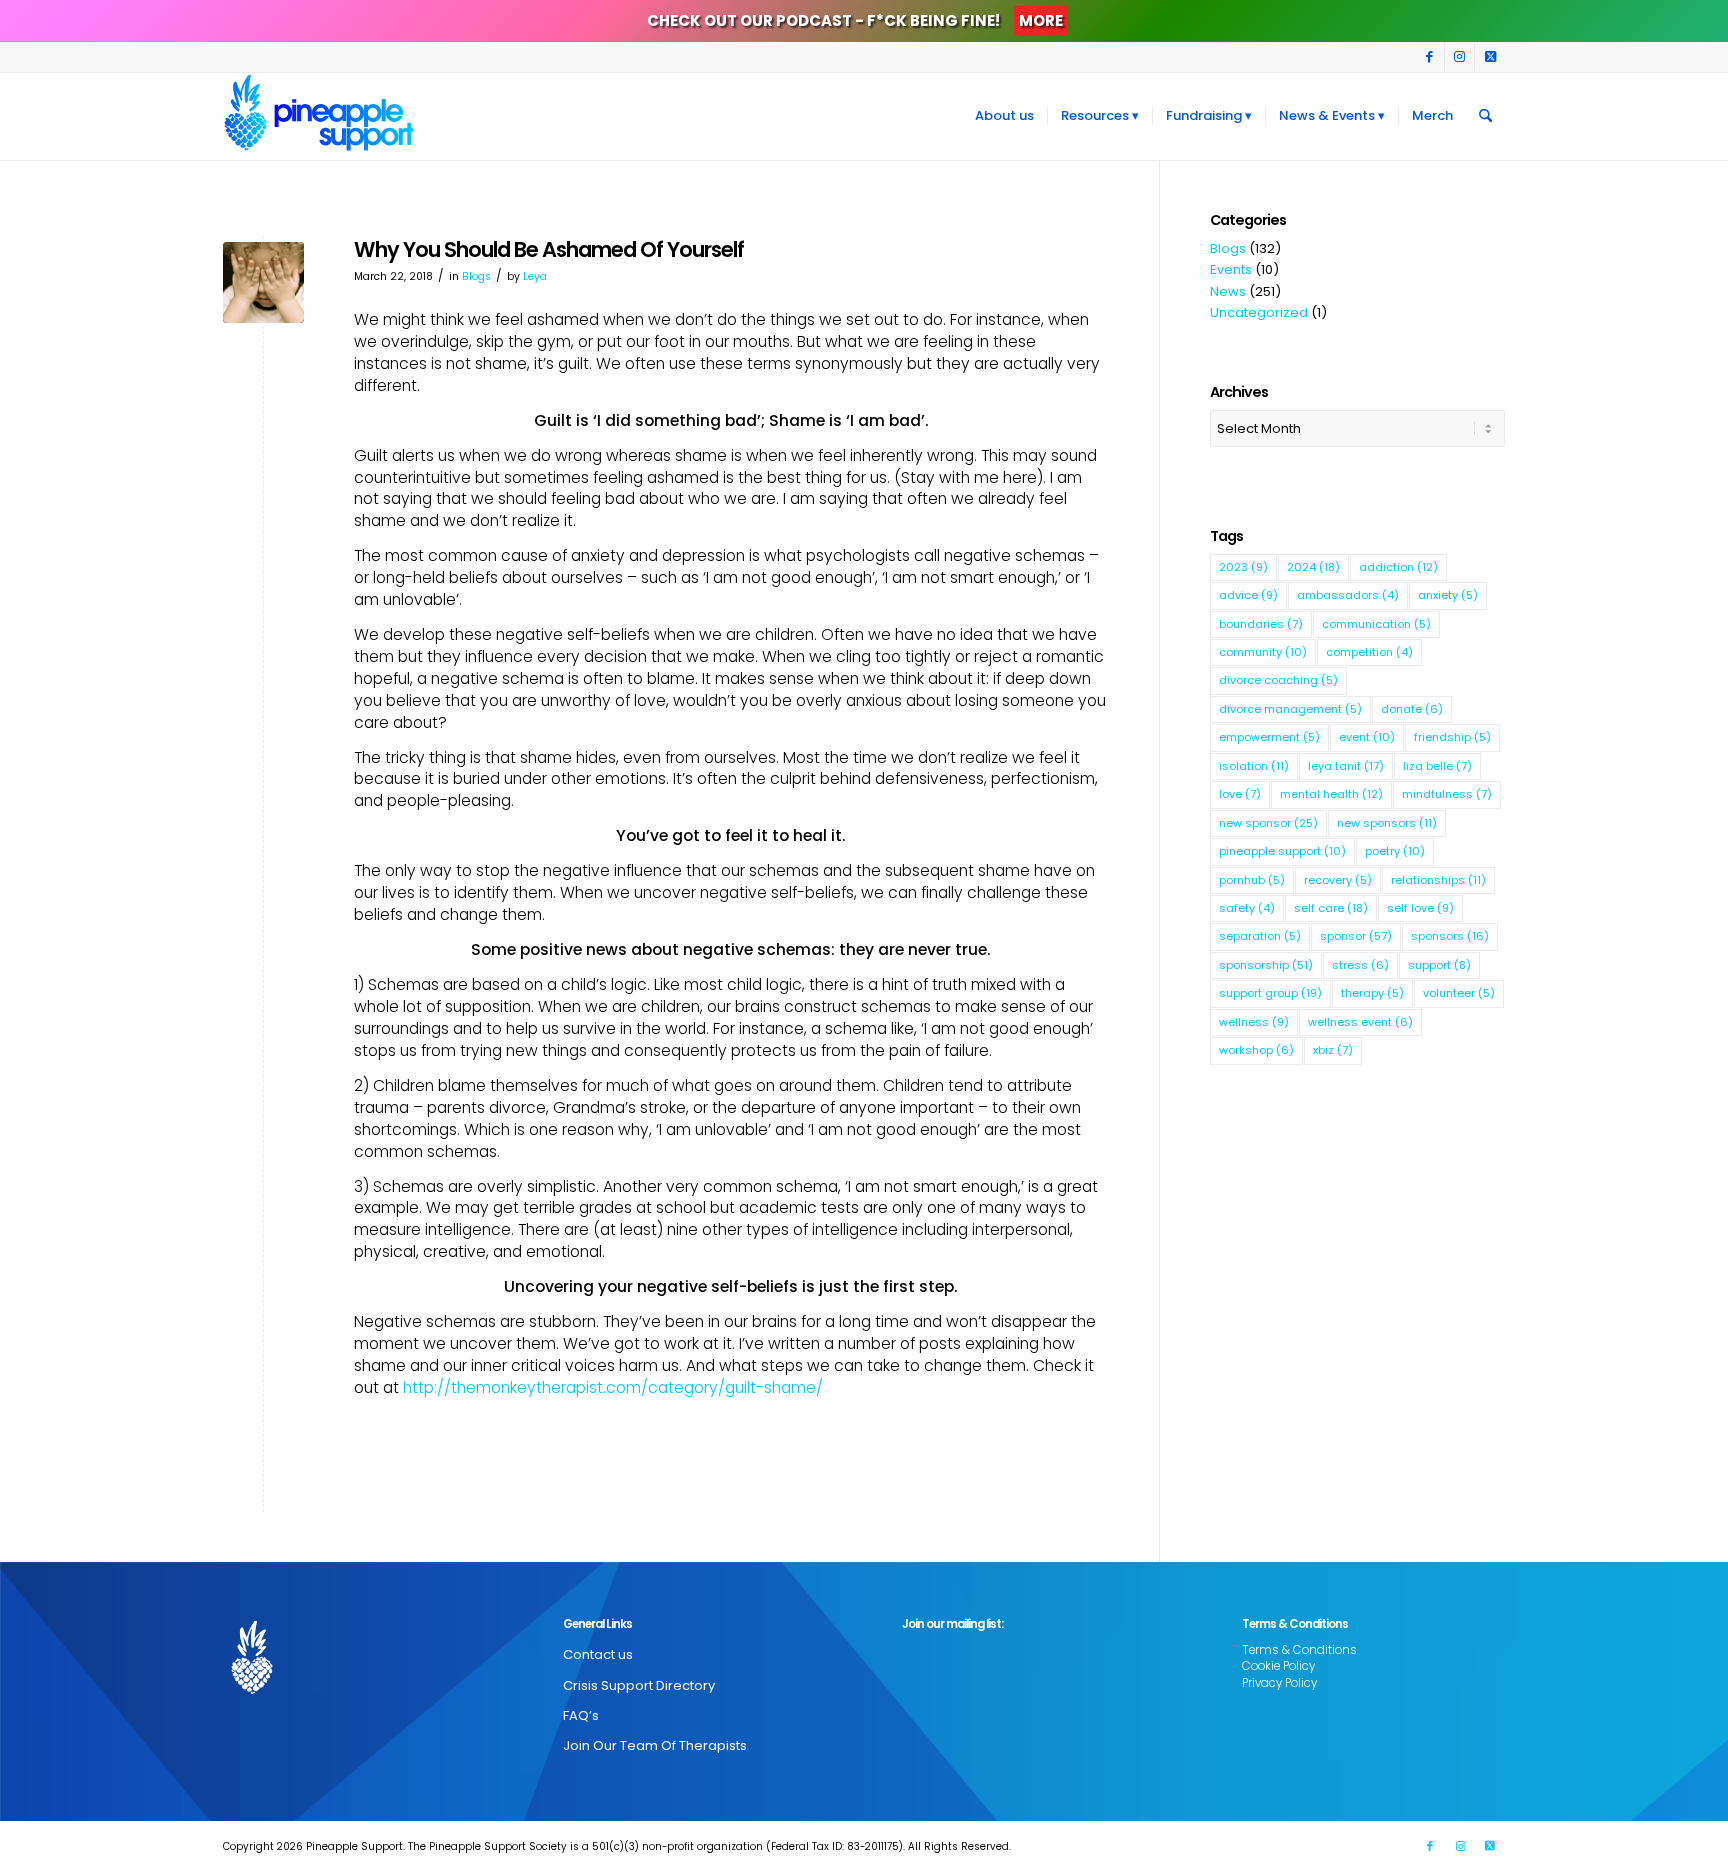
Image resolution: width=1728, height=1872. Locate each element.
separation (1260, 936)
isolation (1254, 766)
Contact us (598, 1654)
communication (1376, 624)
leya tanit (1346, 766)
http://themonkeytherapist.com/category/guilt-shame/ (613, 1387)
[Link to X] (1490, 57)
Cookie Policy (1278, 1666)
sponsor (1356, 936)
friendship (1452, 737)
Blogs (476, 276)
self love (1420, 908)
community (1263, 652)
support (1439, 965)
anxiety (1448, 595)
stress (1360, 965)
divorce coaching (1278, 680)
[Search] (1485, 116)
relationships (1438, 880)
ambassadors (1348, 595)
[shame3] (263, 282)
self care (1331, 908)
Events (1231, 269)
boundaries (1261, 624)
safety (1247, 908)
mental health (1331, 794)
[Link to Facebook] (1429, 57)
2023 (1243, 567)
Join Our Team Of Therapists (655, 1745)
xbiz (1333, 1050)
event (1367, 737)
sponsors (1450, 936)
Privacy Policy (1279, 1683)
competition (1369, 652)
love (1240, 794)
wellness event (1360, 1022)
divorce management (1290, 709)
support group (1270, 993)
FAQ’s (581, 1715)
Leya (535, 276)
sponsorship (1266, 965)
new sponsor (1268, 823)
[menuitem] (1004, 116)
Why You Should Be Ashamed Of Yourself (549, 249)
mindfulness (1447, 794)
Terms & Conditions (1299, 1650)
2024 (1313, 567)
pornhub (1252, 880)
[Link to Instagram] (1459, 57)
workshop (1256, 1050)
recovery (1338, 880)
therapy (1372, 993)
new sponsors (1387, 823)
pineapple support (1282, 851)
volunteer (1459, 993)
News (1228, 291)
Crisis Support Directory (639, 1685)
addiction (1398, 567)
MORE (1041, 20)
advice (1248, 595)
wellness (1254, 1022)
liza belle (1437, 766)
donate (1412, 709)
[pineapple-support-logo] (319, 116)
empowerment (1269, 737)
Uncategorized (1259, 312)
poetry (1395, 851)
